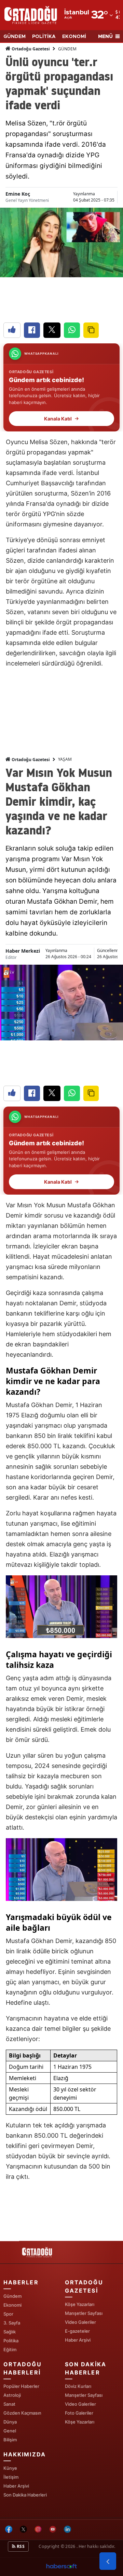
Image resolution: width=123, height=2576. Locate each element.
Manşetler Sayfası (84, 2313)
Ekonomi (12, 2305)
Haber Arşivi (78, 2340)
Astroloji (12, 2395)
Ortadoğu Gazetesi (30, 49)
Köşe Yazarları (80, 2304)
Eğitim (10, 2349)
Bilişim (10, 2440)
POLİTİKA (44, 37)
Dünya (10, 2422)
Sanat (9, 2404)
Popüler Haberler (21, 2386)
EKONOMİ (74, 37)
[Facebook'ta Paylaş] (32, 330)
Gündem (12, 2296)
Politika (11, 2341)
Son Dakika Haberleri (25, 2495)
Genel (10, 2431)
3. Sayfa (12, 2323)
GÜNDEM (15, 37)
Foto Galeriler (79, 2413)
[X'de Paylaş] (52, 330)
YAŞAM (65, 759)
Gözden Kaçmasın (22, 2413)
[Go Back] (108, 2561)
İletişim (11, 2477)
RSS (20, 2546)
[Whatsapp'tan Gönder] (72, 330)
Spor (8, 2314)
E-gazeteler (77, 2331)
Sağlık (10, 2332)
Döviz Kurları (78, 2386)
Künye (10, 2468)
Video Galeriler (80, 2322)
